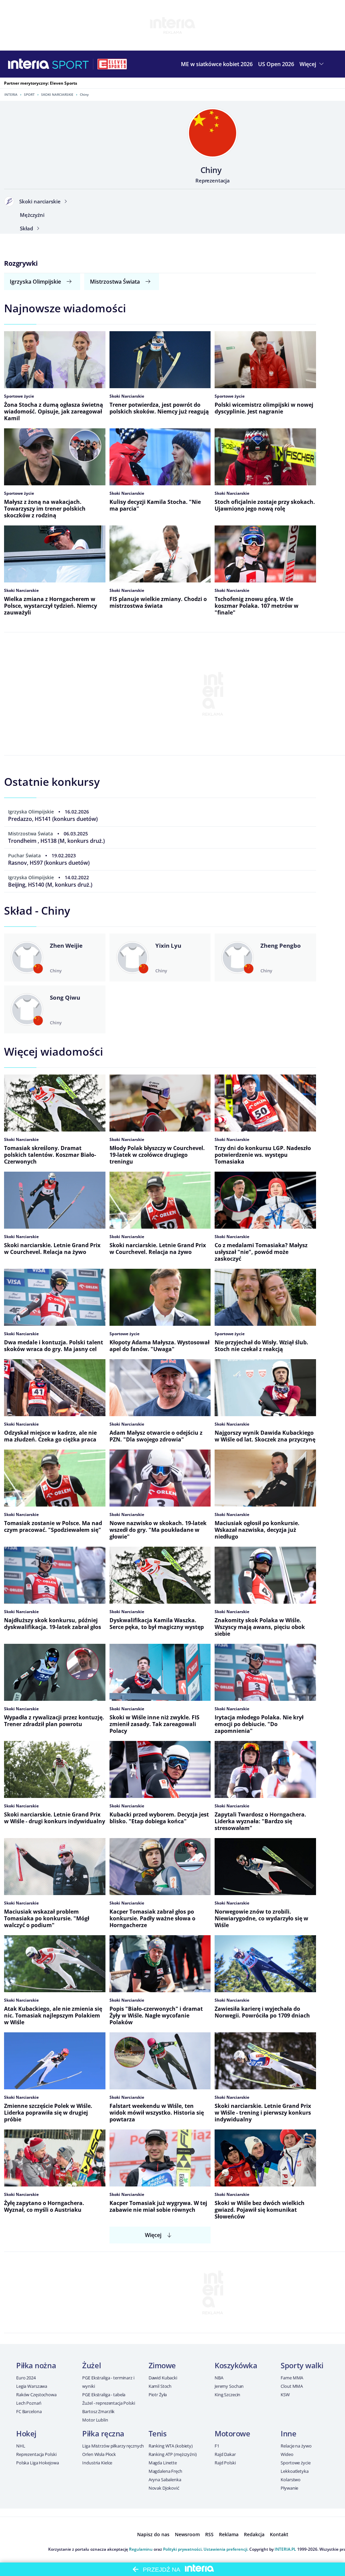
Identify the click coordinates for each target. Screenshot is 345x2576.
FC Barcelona (29, 2411)
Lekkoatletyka (294, 2471)
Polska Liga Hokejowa (37, 2463)
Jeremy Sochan (229, 2386)
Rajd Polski (225, 2463)
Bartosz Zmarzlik (98, 2411)
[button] (312, 64)
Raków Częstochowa (36, 2395)
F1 (217, 2446)
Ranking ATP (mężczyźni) (173, 2454)
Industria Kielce (97, 2463)
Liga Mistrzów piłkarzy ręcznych (113, 2446)
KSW (285, 2395)
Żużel (91, 2365)
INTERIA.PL (285, 2549)
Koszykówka (236, 2365)
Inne (288, 2433)
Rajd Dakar (225, 2454)
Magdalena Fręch (165, 2471)
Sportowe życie (295, 2463)
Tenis (158, 2433)
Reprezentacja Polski (36, 2454)
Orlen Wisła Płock (99, 2454)
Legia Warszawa (32, 2386)
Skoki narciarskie (57, 94)
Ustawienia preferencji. (226, 2549)
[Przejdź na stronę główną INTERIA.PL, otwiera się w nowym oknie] (29, 64)
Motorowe (232, 2433)
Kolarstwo (291, 2480)
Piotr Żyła (158, 2395)
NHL (21, 2446)
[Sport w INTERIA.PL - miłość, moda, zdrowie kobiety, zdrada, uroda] (71, 64)
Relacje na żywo (296, 2446)
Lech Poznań (29, 2403)
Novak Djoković (164, 2488)
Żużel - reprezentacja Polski (108, 2403)
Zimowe (162, 2365)
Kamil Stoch (160, 2386)
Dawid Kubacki (163, 2378)
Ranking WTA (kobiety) (171, 2446)
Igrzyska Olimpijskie (35, 282)
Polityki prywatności (182, 2549)
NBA (219, 2378)
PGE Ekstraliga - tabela (104, 2395)
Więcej (153, 2235)
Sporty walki (302, 2365)
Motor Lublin (95, 2420)
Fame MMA (292, 2378)
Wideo (287, 2454)
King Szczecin (227, 2395)
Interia (11, 94)
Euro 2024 (26, 2378)
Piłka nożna (36, 2365)
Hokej (26, 2433)
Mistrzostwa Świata (115, 282)
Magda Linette (163, 2463)
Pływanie (289, 2488)
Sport (29, 94)
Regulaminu (141, 2549)
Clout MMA (292, 2386)
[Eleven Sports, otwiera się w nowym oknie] (112, 64)
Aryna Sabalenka (165, 2480)
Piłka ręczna (103, 2433)
